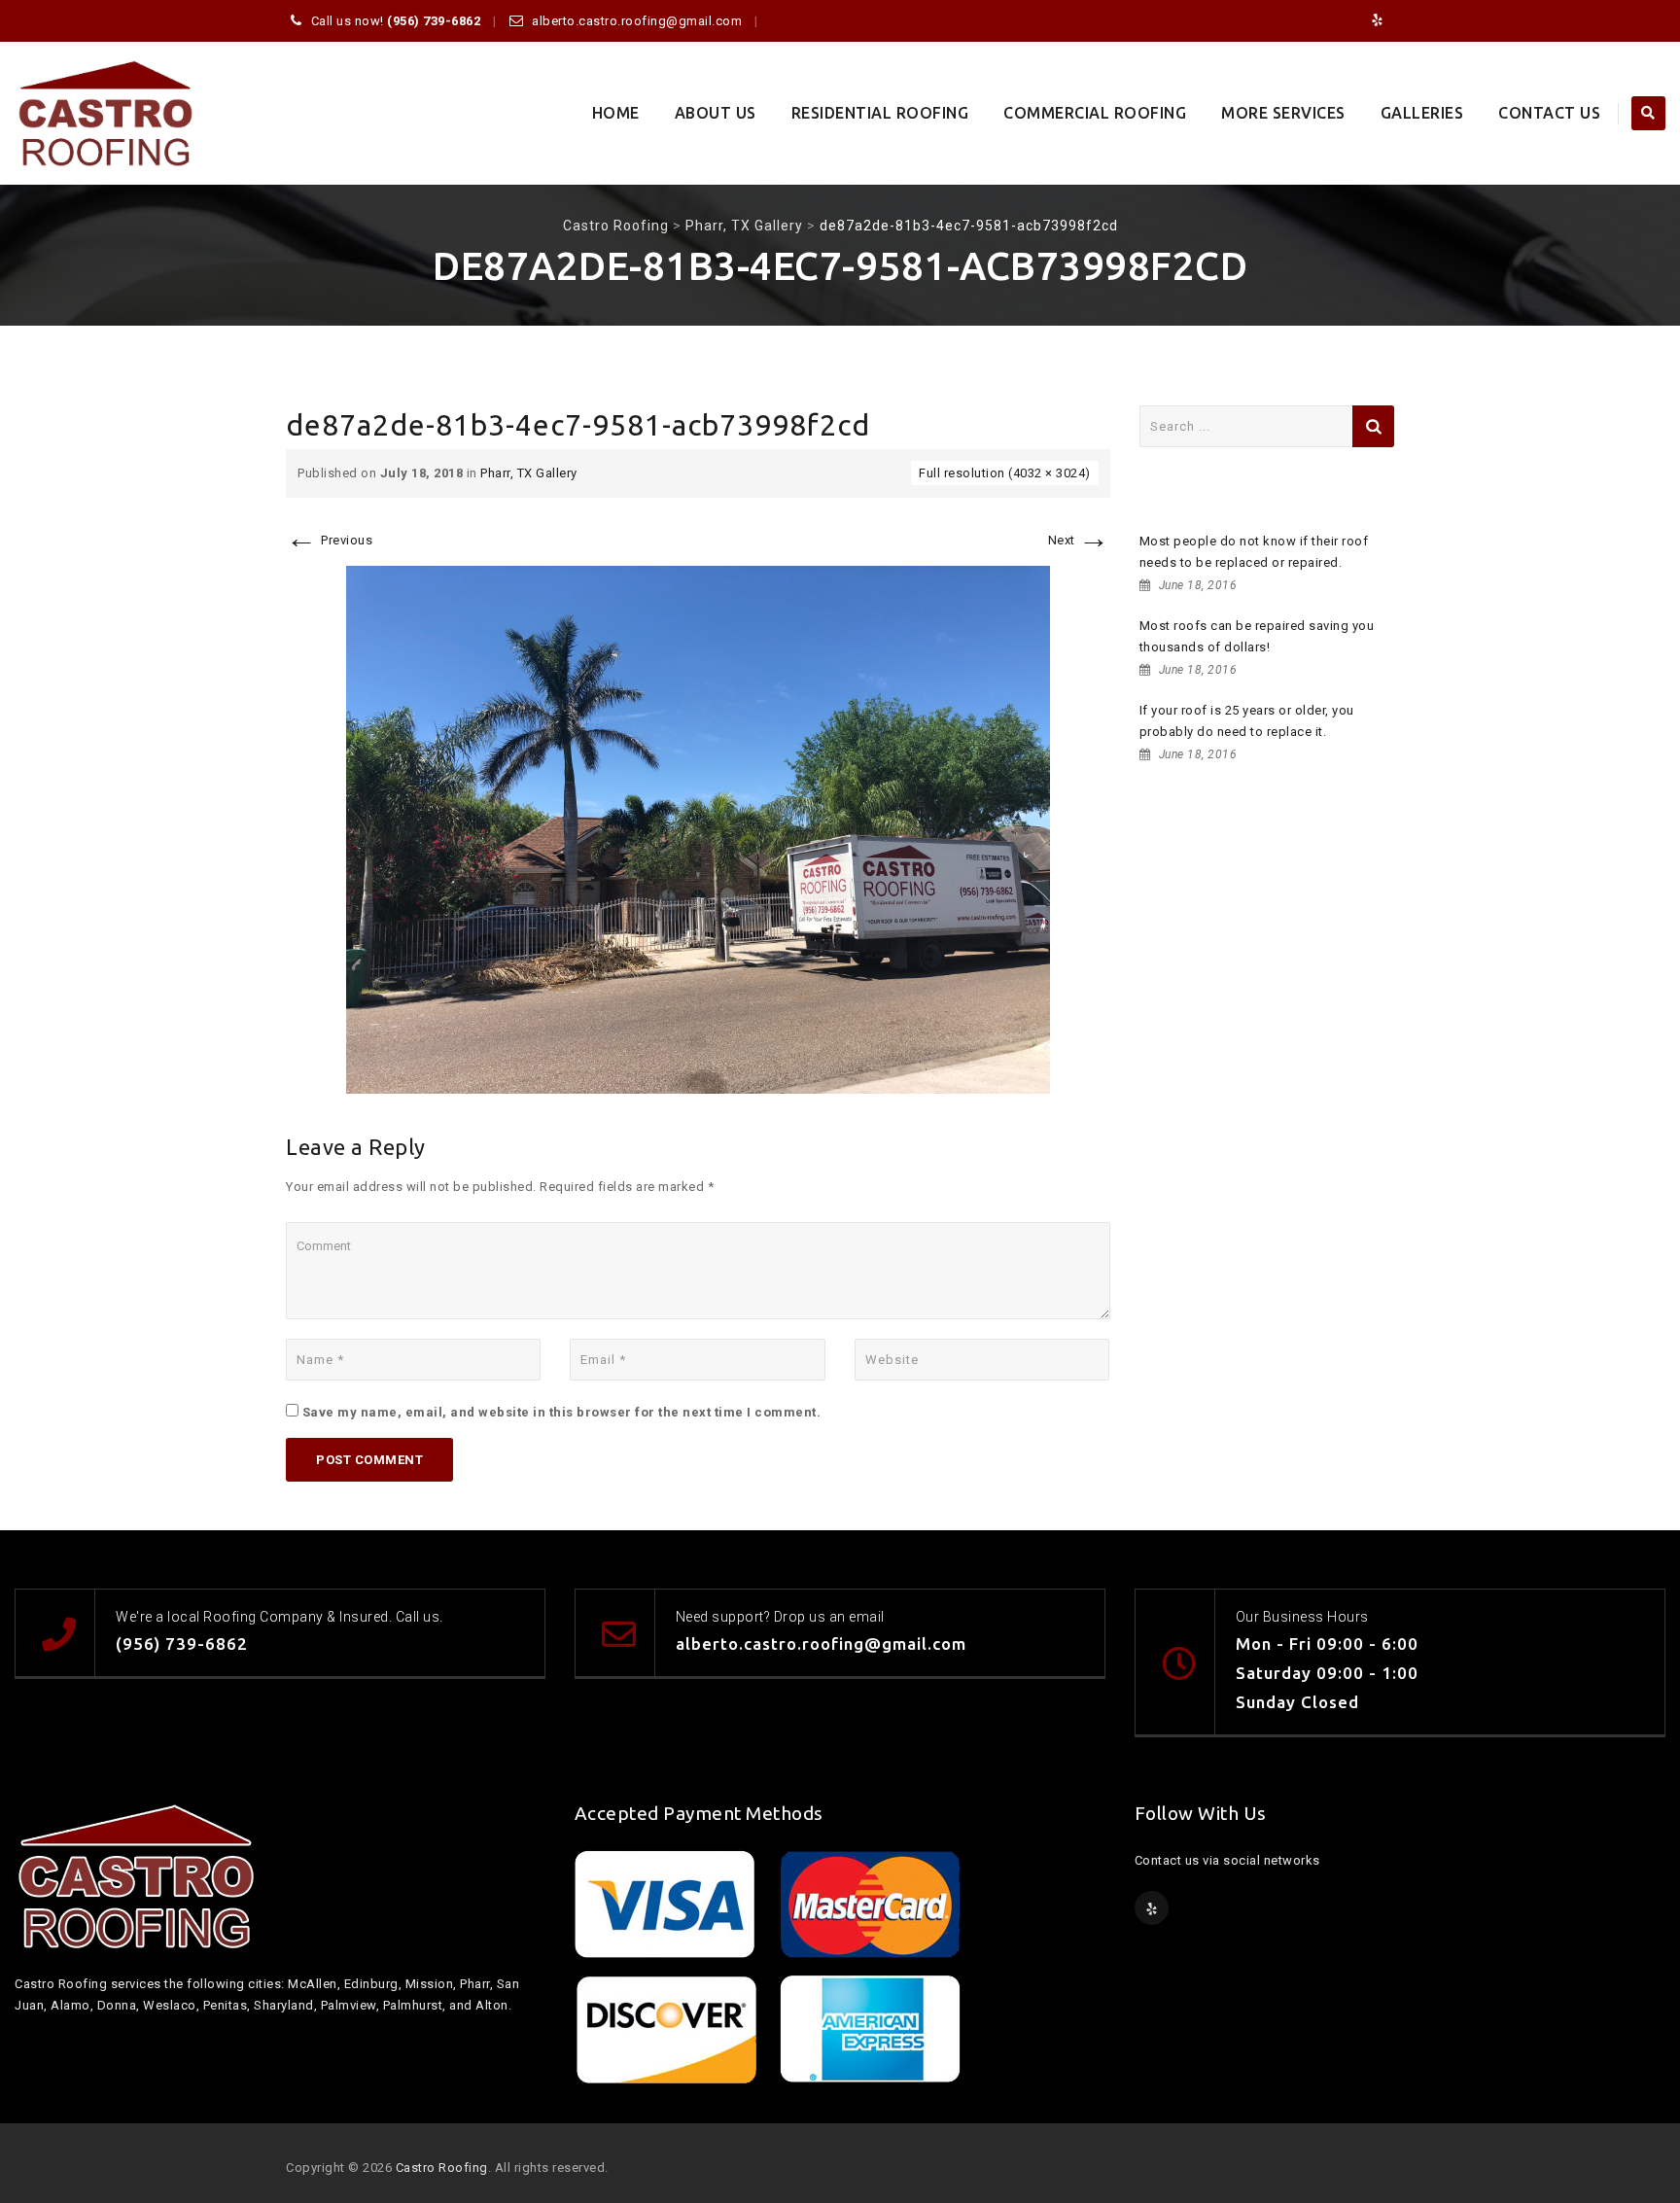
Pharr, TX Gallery (529, 473)
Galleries (1422, 113)
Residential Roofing (880, 113)
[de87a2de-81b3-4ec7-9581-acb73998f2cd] (698, 829)
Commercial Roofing (1095, 113)
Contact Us (1549, 113)
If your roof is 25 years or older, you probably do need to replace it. (1247, 721)
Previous (329, 540)
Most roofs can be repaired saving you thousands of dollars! (1257, 636)
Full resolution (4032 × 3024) (1005, 473)
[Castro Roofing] (105, 113)
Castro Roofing (442, 2168)
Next (1079, 540)
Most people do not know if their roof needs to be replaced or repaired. (1254, 552)
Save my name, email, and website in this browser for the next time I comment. (562, 1412)
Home (616, 113)
